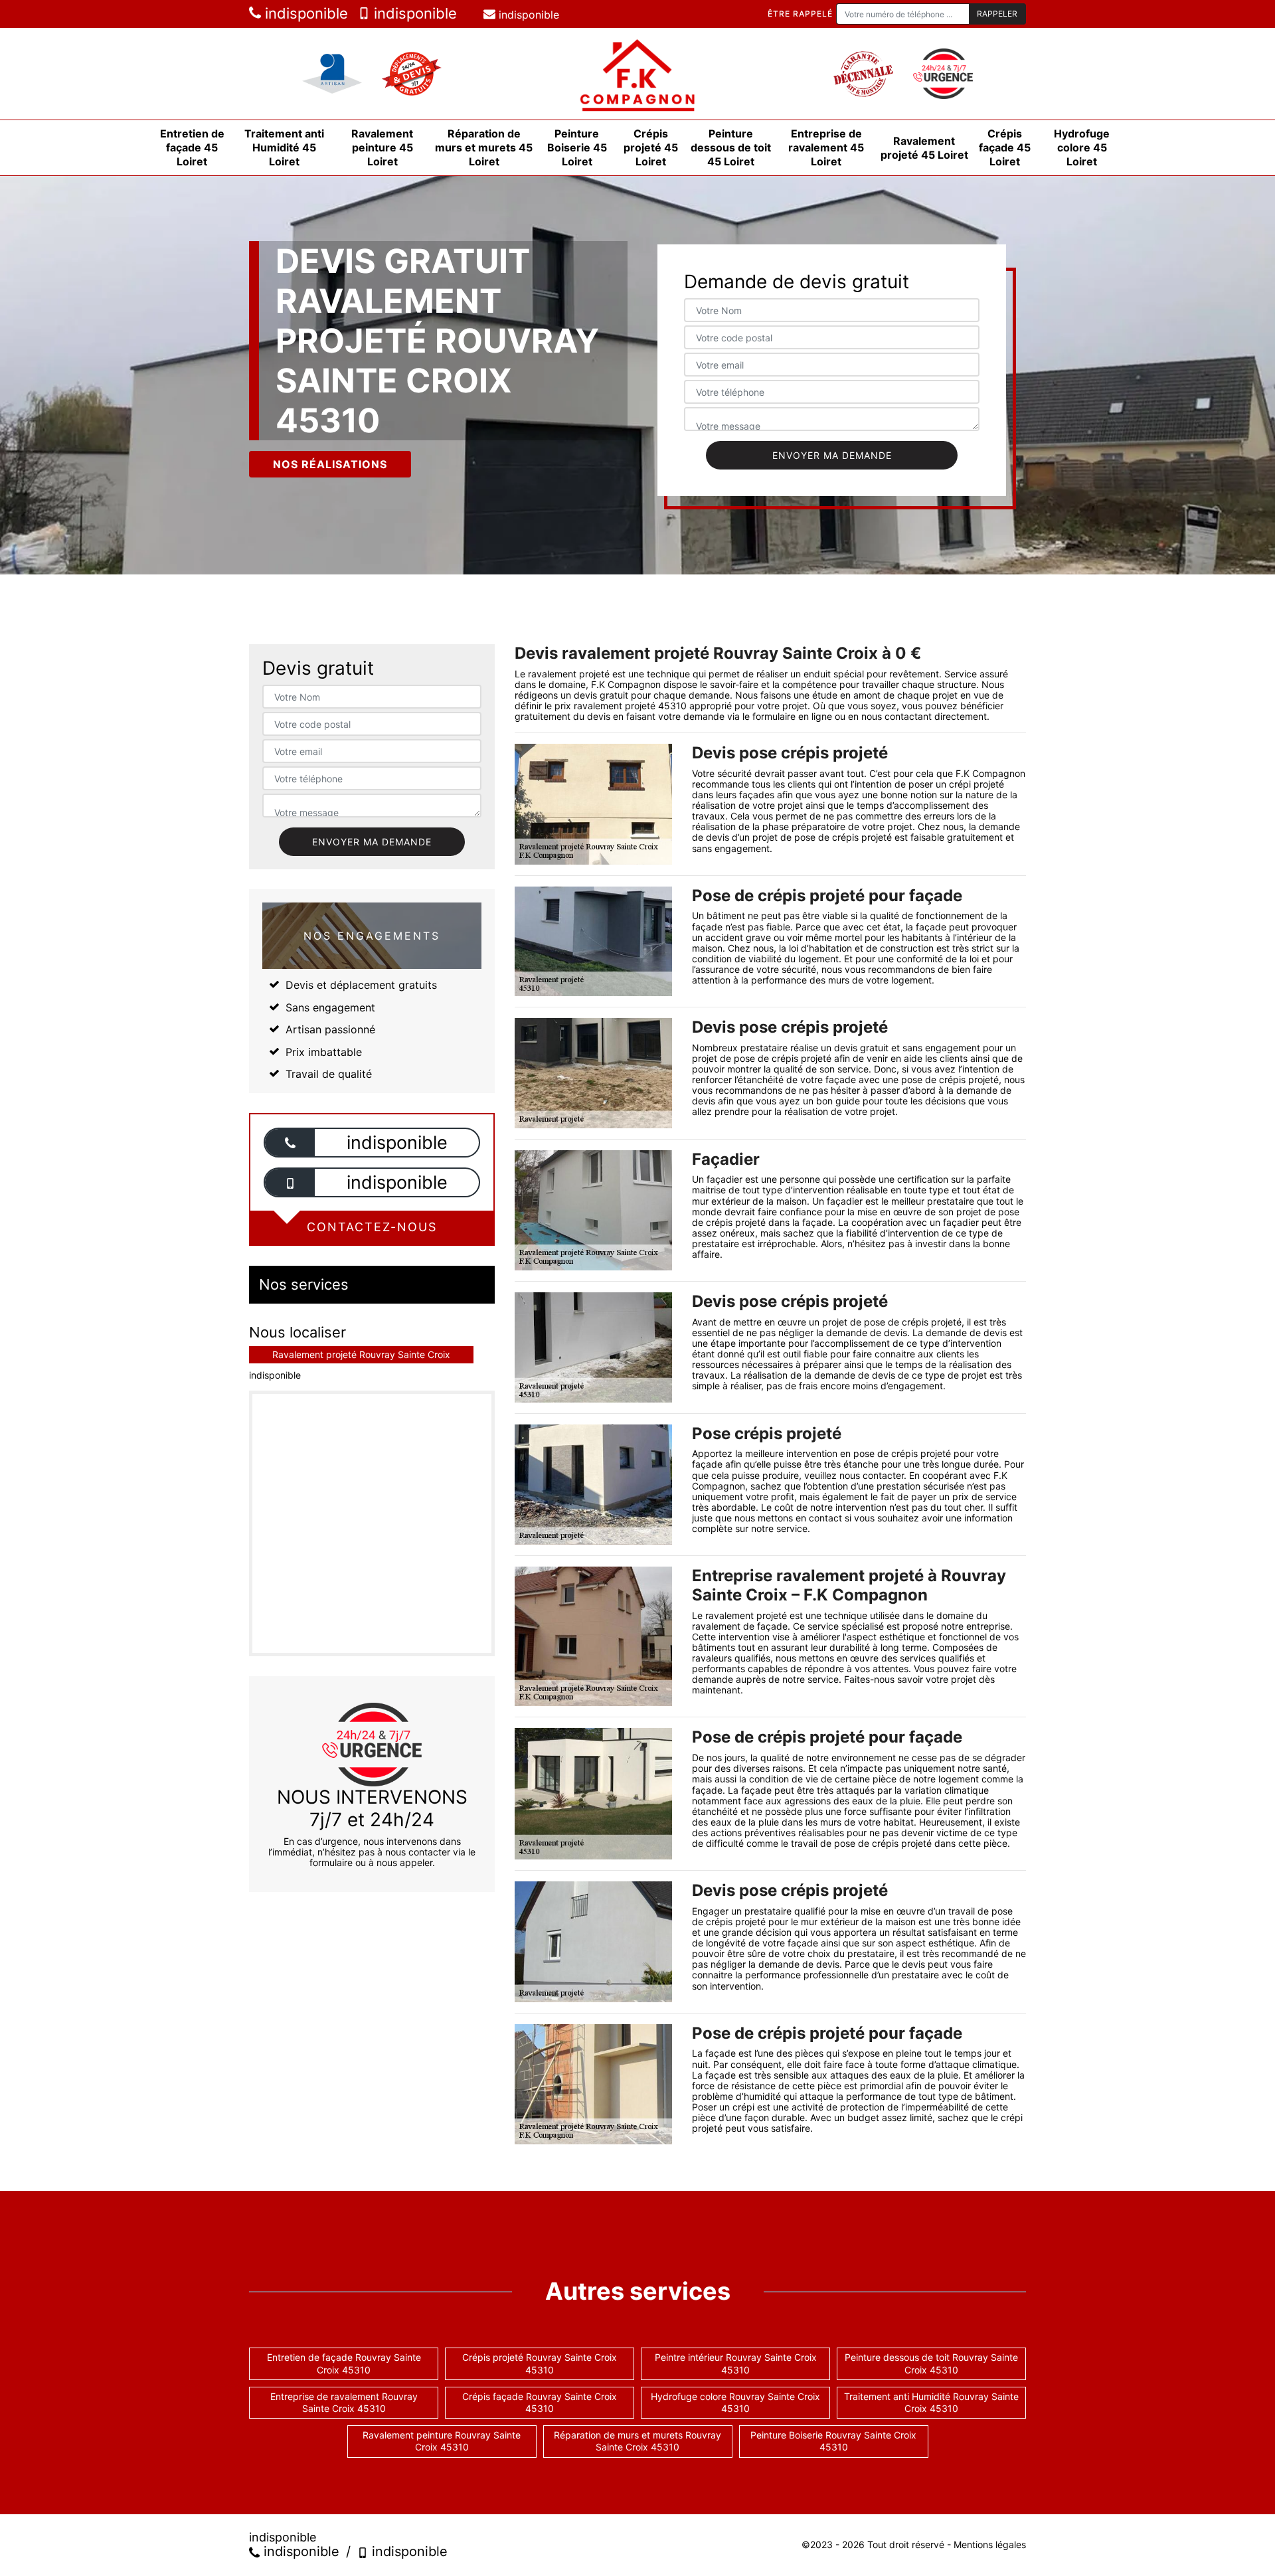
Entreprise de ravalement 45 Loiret (826, 147)
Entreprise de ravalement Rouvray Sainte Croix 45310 (344, 2402)
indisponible (304, 13)
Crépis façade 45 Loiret (1005, 147)
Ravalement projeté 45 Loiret (924, 148)
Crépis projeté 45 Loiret (651, 147)
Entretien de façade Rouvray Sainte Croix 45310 (344, 2363)
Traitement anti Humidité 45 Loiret (284, 147)
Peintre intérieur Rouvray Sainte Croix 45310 (736, 2363)
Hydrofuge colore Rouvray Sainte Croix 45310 (735, 2402)
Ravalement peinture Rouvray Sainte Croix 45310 (442, 2441)
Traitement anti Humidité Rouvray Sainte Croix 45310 (931, 2402)
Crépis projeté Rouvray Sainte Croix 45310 (540, 2363)
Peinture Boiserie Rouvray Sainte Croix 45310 (833, 2441)
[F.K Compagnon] (637, 74)
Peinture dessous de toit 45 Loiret (731, 147)
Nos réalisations (330, 464)
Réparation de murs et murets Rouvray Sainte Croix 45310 (637, 2441)
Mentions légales (990, 2544)
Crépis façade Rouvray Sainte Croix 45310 (540, 2402)
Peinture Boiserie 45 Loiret (577, 147)
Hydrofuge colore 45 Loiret (1082, 147)
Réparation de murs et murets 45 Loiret (484, 147)
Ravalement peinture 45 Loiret (382, 147)
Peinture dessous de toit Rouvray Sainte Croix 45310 (931, 2363)
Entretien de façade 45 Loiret (192, 147)
